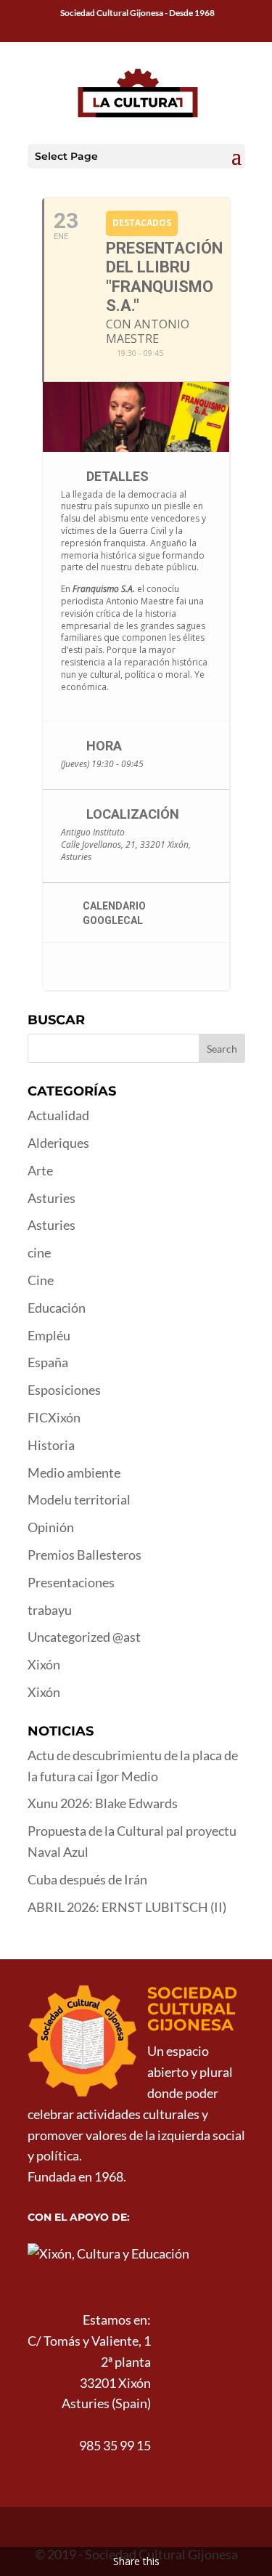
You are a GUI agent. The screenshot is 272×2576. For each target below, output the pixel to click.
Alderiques (58, 1143)
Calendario (114, 906)
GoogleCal (113, 920)
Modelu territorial (79, 1499)
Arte (40, 1170)
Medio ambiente (74, 1473)
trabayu (50, 1610)
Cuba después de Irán (87, 1879)
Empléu (49, 1335)
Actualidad (58, 1115)
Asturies (51, 1198)
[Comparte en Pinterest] (157, 967)
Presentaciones (71, 1582)
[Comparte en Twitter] (99, 967)
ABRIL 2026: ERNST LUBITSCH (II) (127, 1907)
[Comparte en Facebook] (70, 967)
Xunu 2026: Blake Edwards (103, 1803)
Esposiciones (64, 1390)
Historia (51, 1445)
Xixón (44, 1664)
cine (39, 1252)
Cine (41, 1280)
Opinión (51, 1527)
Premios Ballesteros (85, 1555)
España (48, 1362)
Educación (57, 1308)
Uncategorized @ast (84, 1637)
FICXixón (54, 1417)
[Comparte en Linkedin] (128, 967)
